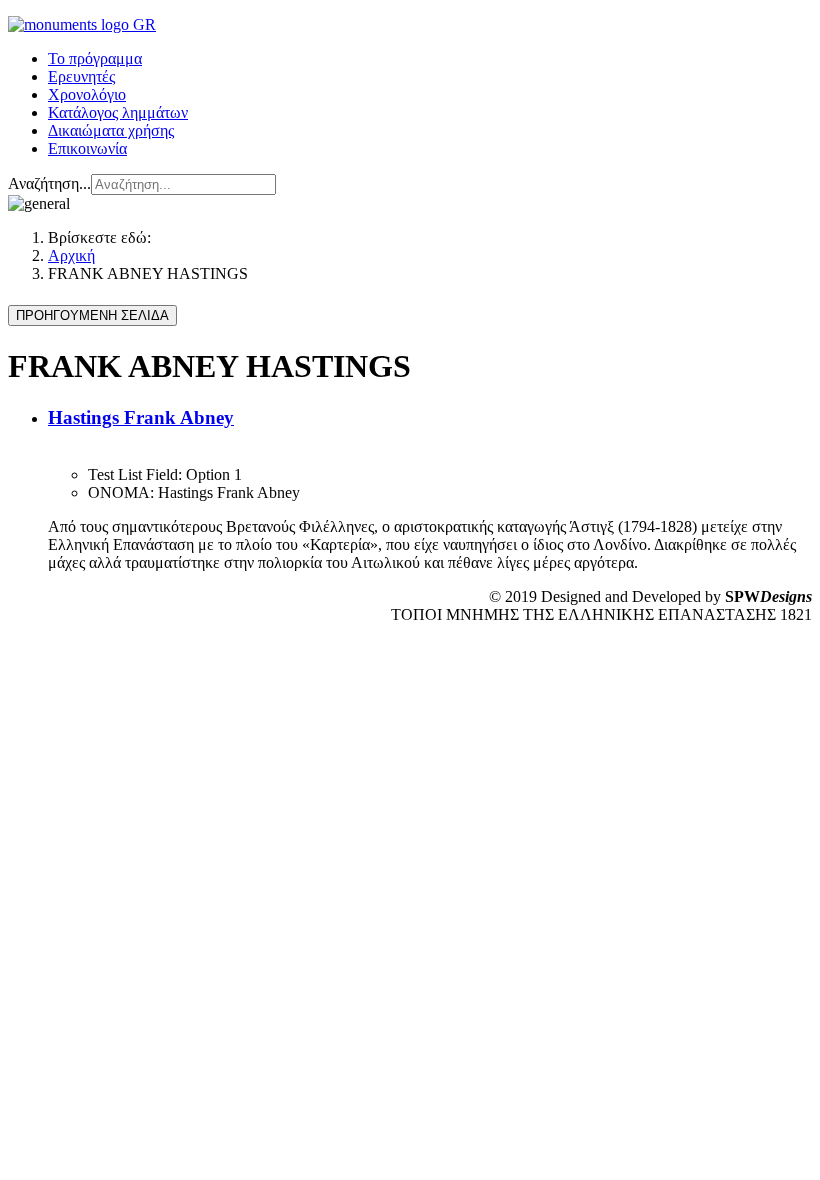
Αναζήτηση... (49, 183)
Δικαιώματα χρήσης (111, 130)
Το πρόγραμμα (95, 58)
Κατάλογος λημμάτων (118, 112)
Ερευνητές (81, 76)
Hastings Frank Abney (141, 417)
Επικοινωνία (87, 148)
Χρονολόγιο (87, 94)
